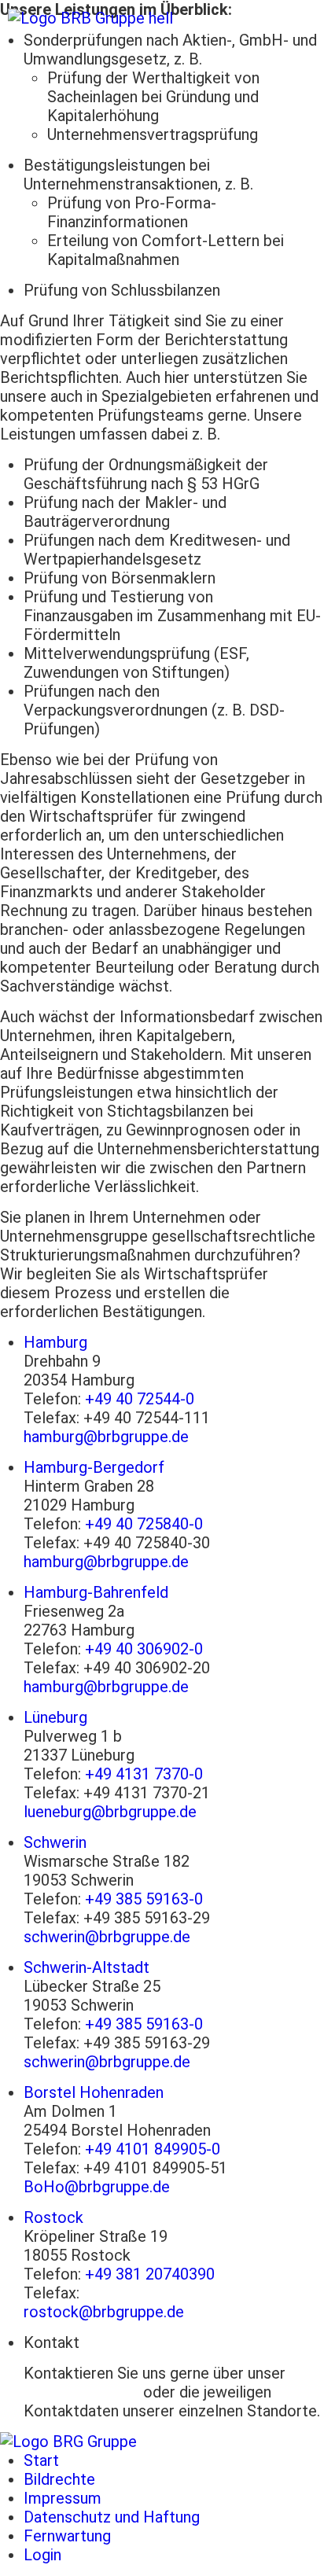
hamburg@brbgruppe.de (106, 1437)
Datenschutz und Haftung (112, 2517)
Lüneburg (55, 1717)
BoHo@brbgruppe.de (97, 2187)
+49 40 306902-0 (144, 1649)
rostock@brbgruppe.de (104, 2312)
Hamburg (55, 1342)
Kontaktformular (81, 2392)
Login (42, 2555)
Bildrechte (59, 2479)
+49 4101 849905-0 (153, 2149)
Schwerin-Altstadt (87, 1967)
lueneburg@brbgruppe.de (110, 1812)
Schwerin (55, 1842)
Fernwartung (67, 2536)
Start (41, 2460)
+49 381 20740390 (150, 2274)
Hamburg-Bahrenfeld (96, 1592)
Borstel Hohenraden (94, 2092)
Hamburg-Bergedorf (94, 1467)
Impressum (63, 2498)
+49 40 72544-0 (140, 1399)
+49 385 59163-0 (144, 1899)
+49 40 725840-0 (144, 1524)
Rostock (53, 2217)
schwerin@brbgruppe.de (107, 1937)
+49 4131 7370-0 (144, 1774)
